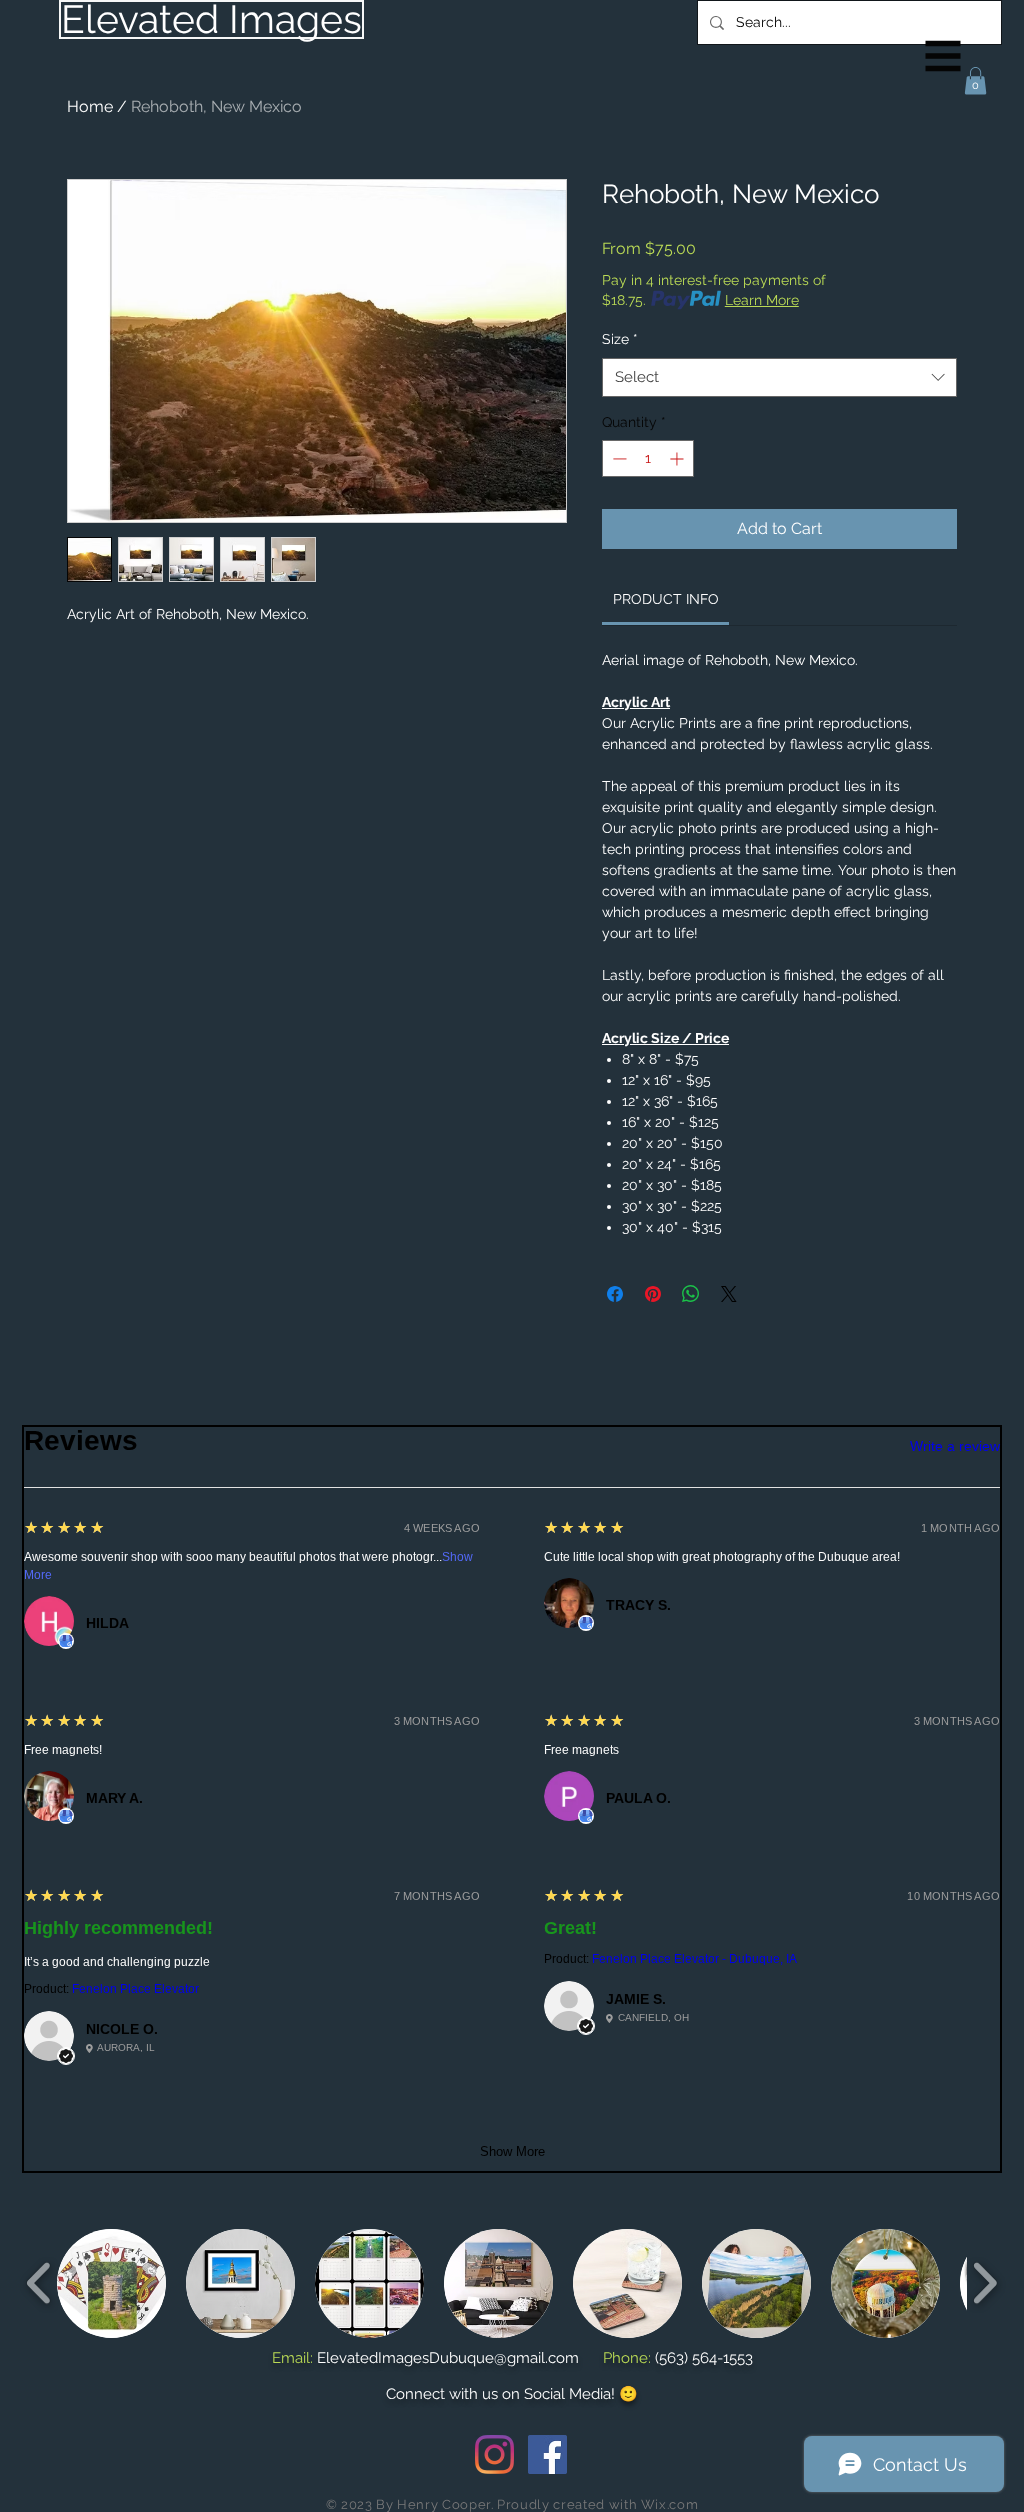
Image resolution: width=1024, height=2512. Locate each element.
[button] (943, 56)
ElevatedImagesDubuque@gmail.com (448, 2358)
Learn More (762, 300)
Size (620, 339)
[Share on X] (729, 1294)
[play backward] (39, 2282)
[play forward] (984, 2282)
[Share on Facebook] (615, 1294)
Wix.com (670, 2504)
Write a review (955, 1446)
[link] (666, 599)
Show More (512, 2151)
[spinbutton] (648, 458)
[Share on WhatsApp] (691, 1294)
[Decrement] (617, 458)
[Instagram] (494, 2454)
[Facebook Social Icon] (547, 2454)
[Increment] (678, 458)
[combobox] (779, 377)
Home (90, 106)
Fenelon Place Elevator (135, 1989)
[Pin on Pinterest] (653, 1294)
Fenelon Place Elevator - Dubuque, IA (694, 1959)
